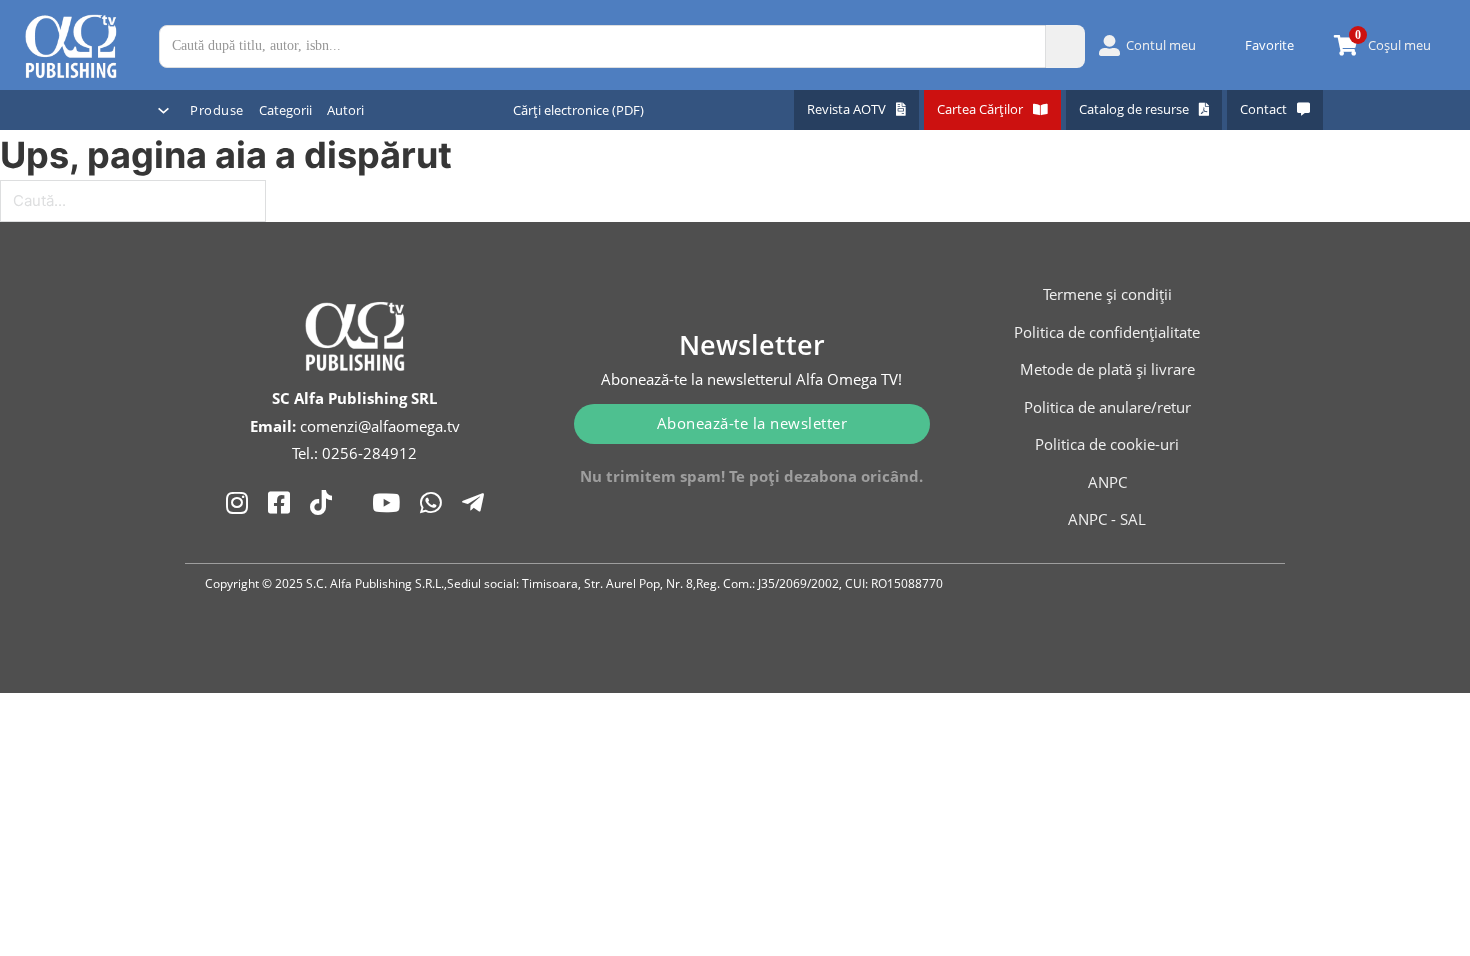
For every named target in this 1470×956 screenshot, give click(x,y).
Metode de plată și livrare (1107, 369)
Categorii (285, 110)
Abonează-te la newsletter (752, 423)
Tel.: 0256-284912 (354, 453)
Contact (1263, 109)
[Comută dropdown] (163, 110)
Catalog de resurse (1134, 109)
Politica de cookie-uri (1107, 444)
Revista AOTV (846, 109)
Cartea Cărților (980, 109)
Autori (345, 110)
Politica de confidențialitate (1107, 332)
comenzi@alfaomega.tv (380, 426)
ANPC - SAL (1107, 519)
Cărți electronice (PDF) (578, 110)
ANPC (1107, 482)
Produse (217, 110)
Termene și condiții (1107, 294)
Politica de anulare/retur (1107, 407)
